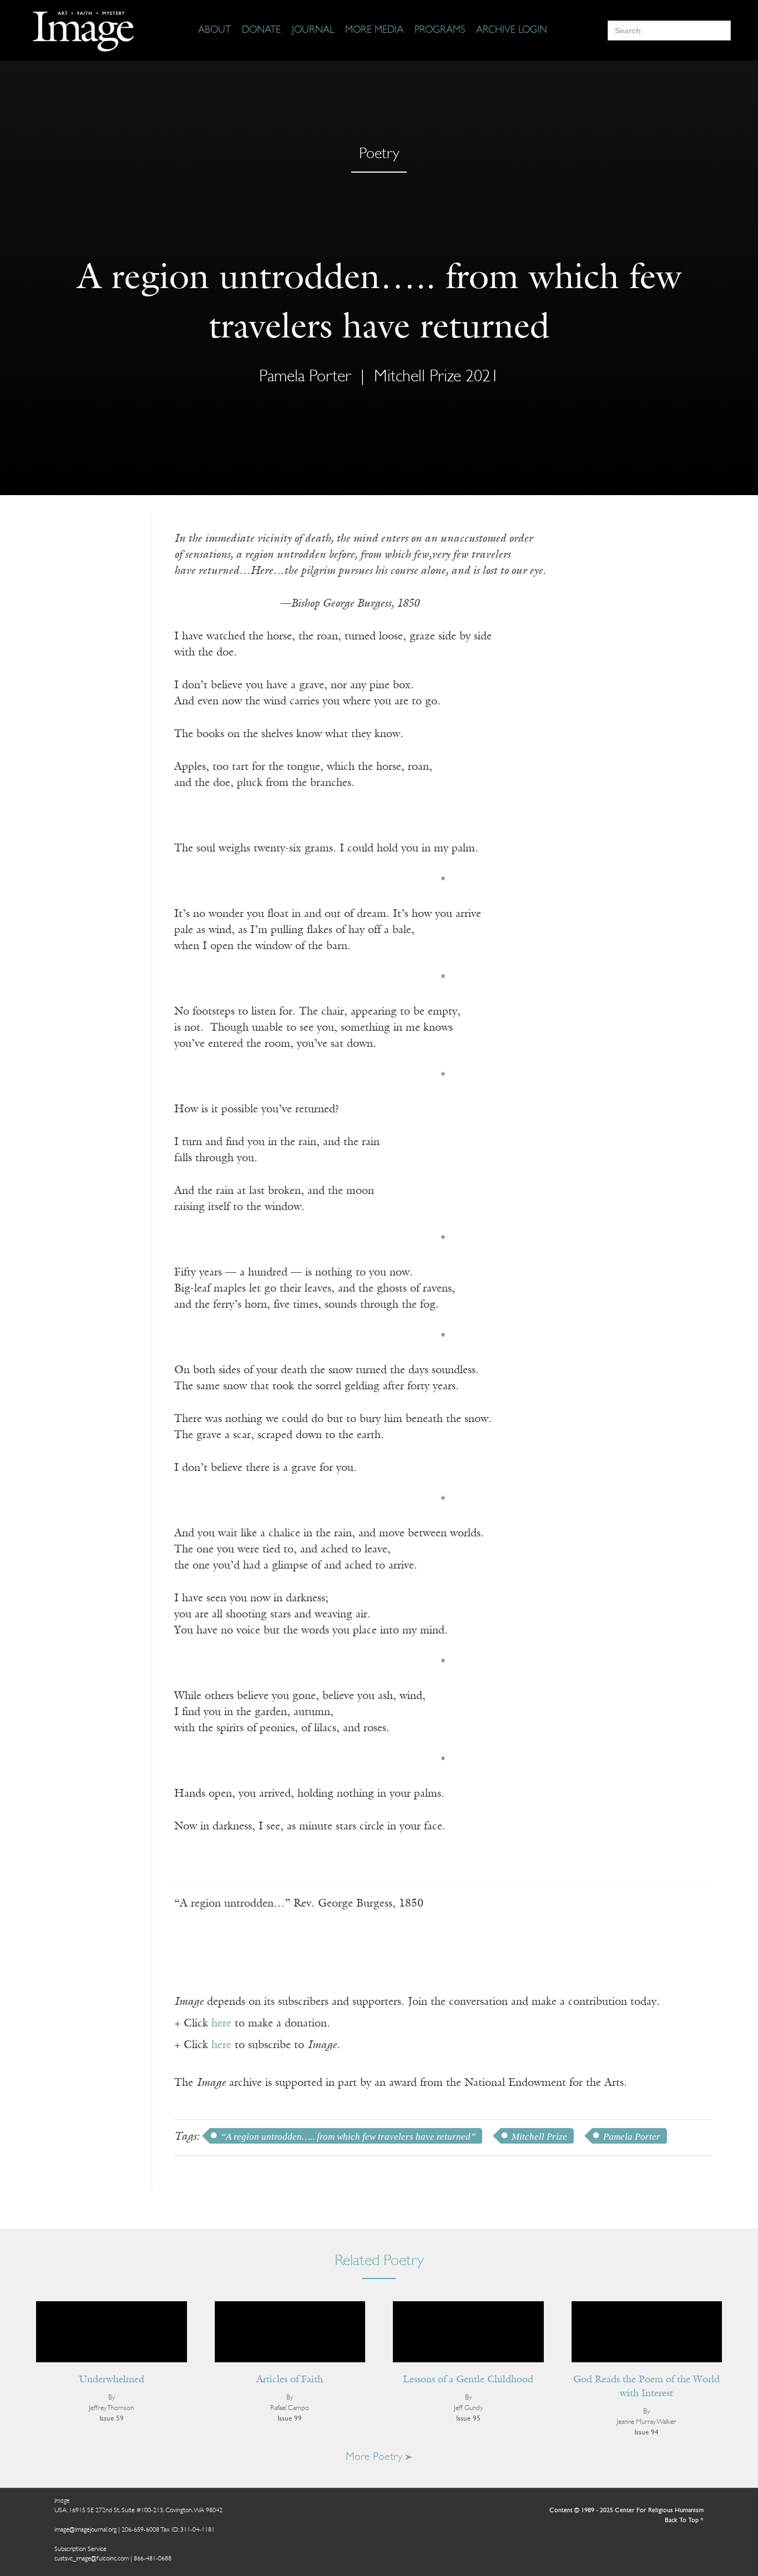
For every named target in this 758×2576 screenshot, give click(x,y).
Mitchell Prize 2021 (436, 377)
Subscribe (539, 2533)
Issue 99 (290, 2419)
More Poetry (375, 2457)
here (221, 2024)
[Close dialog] (733, 2394)
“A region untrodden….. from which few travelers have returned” (348, 2137)
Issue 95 (468, 2419)
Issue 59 (112, 2419)
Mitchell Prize (539, 2137)
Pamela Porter (632, 2137)
